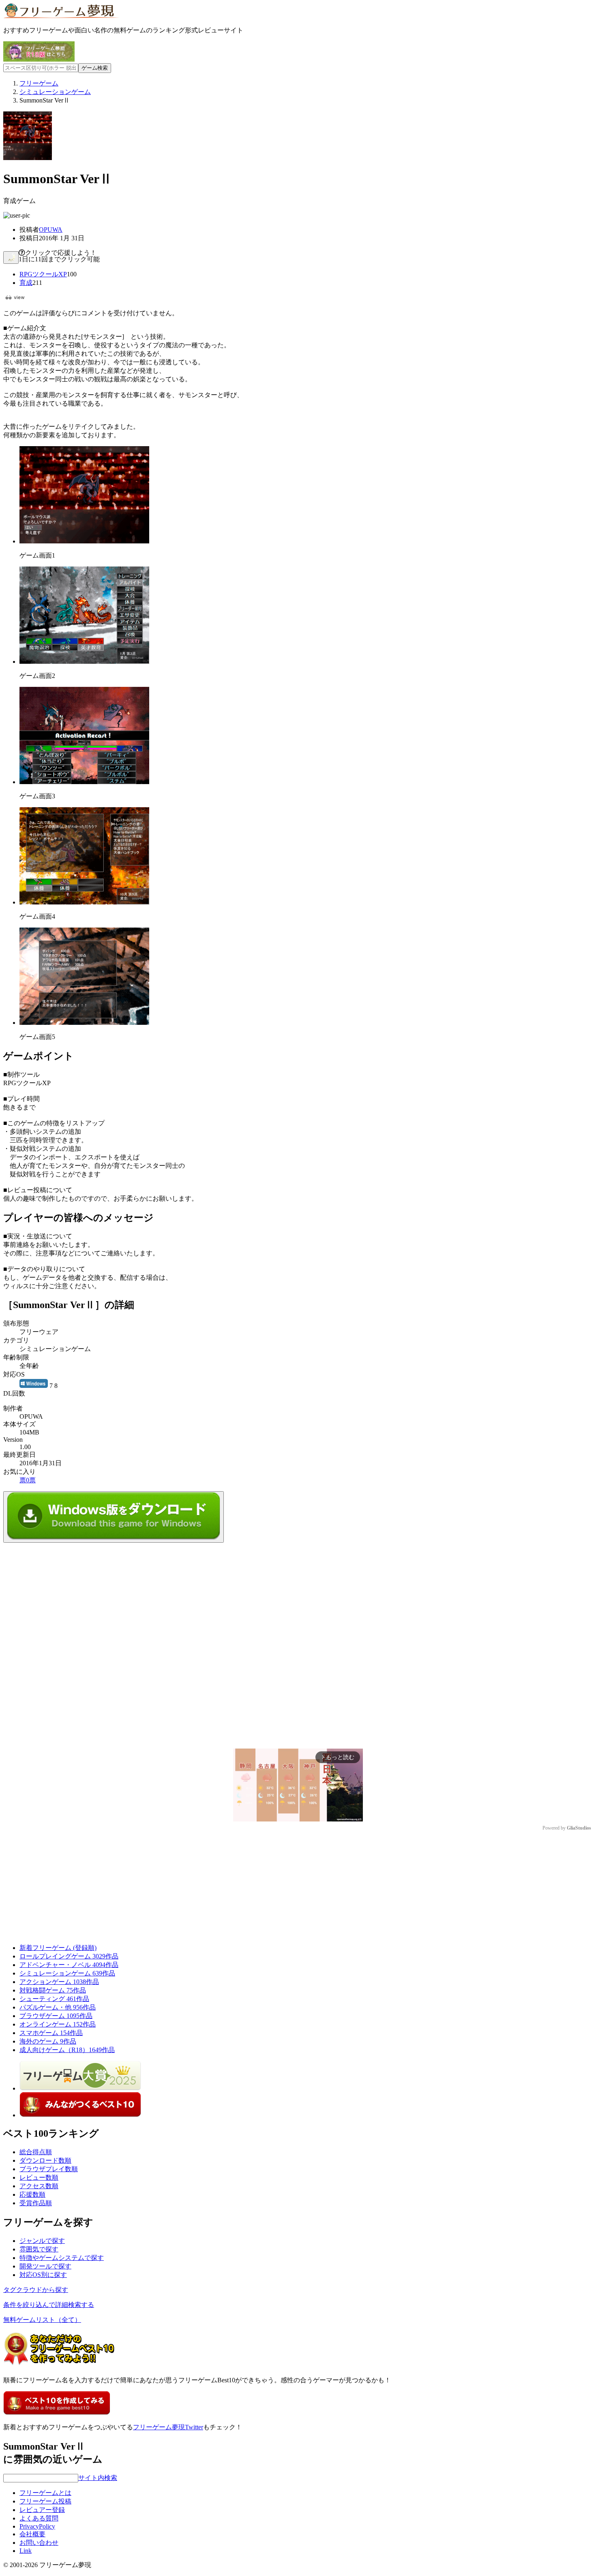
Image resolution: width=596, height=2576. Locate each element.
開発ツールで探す (45, 2266)
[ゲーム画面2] (84, 662)
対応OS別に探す (43, 2275)
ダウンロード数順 (45, 2160)
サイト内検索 (98, 2478)
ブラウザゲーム (56, 2016)
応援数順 (32, 2194)
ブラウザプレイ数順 (49, 2169)
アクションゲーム (59, 1982)
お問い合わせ (39, 2543)
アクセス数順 (39, 2186)
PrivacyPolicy (37, 2526)
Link (26, 2551)
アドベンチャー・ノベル (69, 1965)
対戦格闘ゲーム (53, 1990)
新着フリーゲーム (58, 1948)
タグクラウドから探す (36, 2290)
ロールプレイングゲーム (69, 1956)
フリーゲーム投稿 (45, 2501)
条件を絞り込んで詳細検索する (49, 2305)
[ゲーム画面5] (84, 1023)
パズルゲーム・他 (58, 2007)
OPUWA (51, 230)
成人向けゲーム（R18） (67, 2050)
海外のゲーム (48, 2041)
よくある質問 (39, 2518)
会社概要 (32, 2534)
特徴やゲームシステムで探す (62, 2258)
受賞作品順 (36, 2203)
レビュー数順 (39, 2177)
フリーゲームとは (45, 2493)
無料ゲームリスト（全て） (42, 2320)
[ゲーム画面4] (84, 902)
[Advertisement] (64, 1593)
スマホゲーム (51, 2033)
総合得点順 (36, 2152)
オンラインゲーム (58, 2024)
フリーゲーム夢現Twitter (168, 2427)
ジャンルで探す (42, 2241)
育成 (26, 283)
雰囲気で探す (39, 2249)
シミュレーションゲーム (67, 1973)
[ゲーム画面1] (84, 541)
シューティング (54, 1999)
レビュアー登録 (42, 2510)
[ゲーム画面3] (84, 782)
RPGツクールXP (43, 274)
